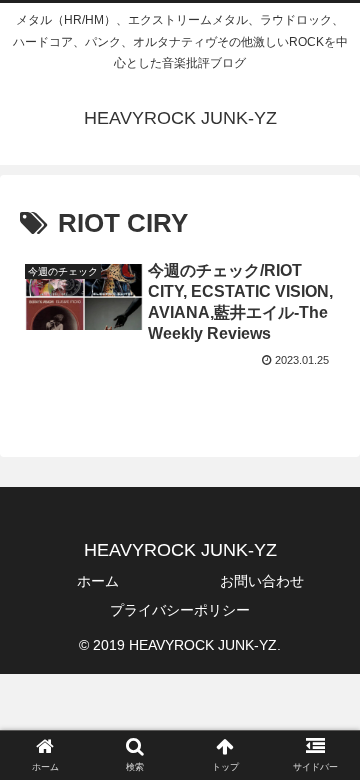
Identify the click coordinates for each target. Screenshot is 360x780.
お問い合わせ (262, 581)
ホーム (98, 581)
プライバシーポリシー (180, 610)
